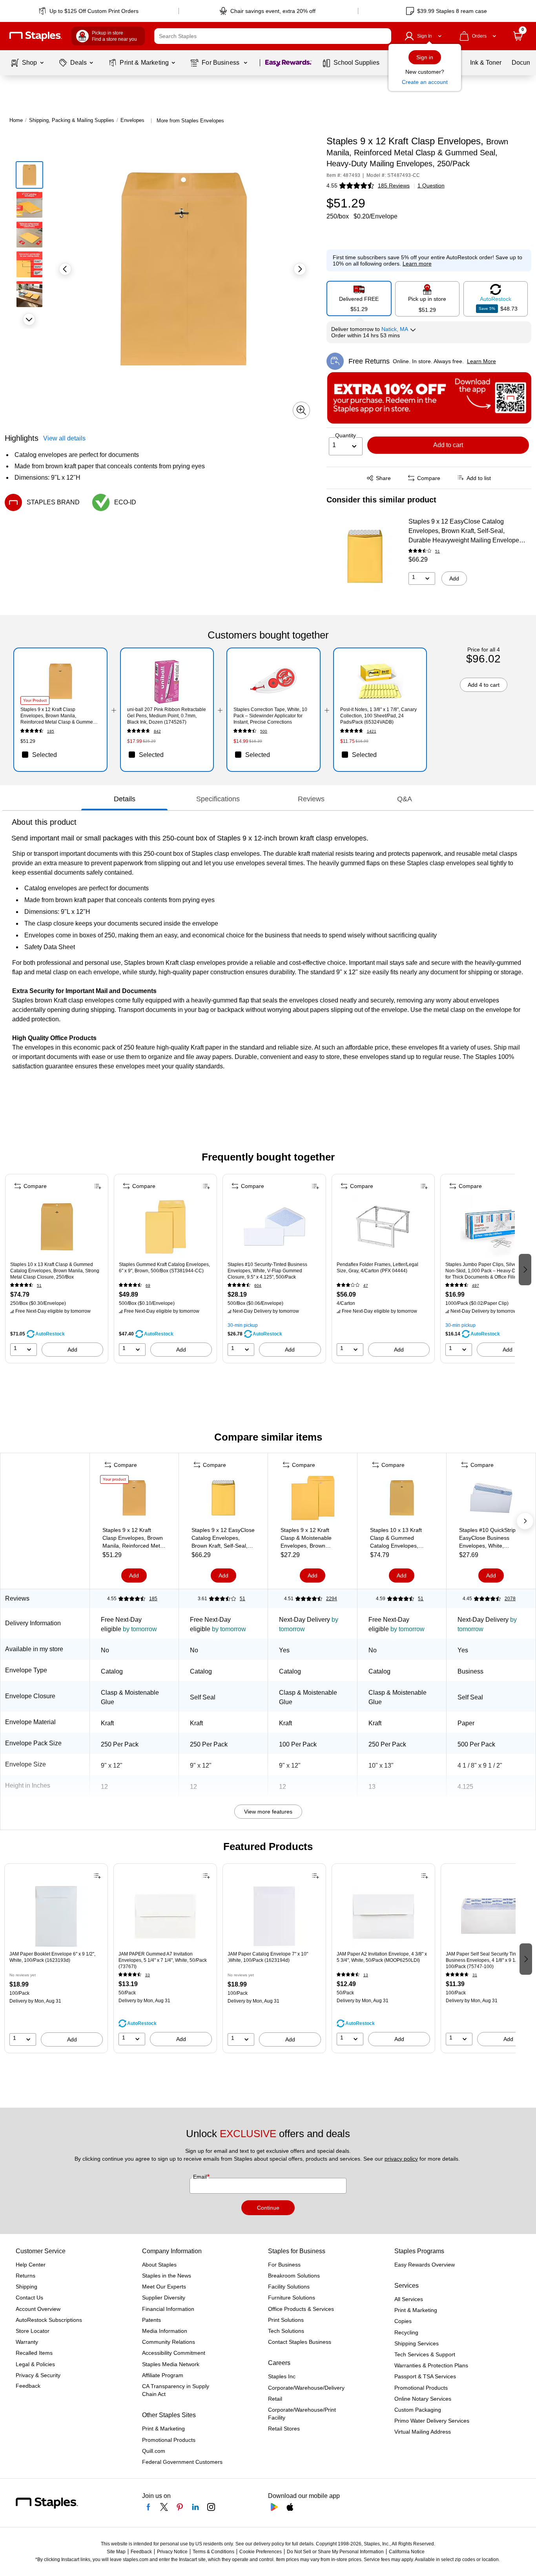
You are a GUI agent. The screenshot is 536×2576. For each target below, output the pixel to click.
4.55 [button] (332, 186)
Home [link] (16, 120)
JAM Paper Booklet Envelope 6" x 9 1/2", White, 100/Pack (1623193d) (52, 1957)
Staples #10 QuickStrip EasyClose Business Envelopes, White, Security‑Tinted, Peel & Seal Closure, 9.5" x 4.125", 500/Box (487, 1538)
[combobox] (273, 36)
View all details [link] (64, 438)
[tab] (124, 799)
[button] (383, 36)
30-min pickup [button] (243, 1325)
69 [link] (148, 1285)
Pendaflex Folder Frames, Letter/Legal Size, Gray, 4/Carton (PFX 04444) (377, 1268)
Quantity (345, 435)
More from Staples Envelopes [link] (190, 121)
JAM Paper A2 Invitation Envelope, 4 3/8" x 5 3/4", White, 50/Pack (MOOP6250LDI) (382, 1957)
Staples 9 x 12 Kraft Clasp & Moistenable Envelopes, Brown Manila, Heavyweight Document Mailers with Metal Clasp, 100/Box (309, 1538)
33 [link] (148, 1975)
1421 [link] (372, 731)
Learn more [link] (417, 264)
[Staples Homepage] (36, 36)
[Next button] (29, 319)
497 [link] (476, 1285)
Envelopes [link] (132, 120)
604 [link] (258, 1285)
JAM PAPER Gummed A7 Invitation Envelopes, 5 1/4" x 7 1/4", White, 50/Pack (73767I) (163, 1960)
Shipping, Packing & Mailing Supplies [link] (72, 120)
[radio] (359, 298)
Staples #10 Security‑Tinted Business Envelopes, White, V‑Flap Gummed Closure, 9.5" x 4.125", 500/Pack (267, 1271)
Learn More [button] (481, 361)
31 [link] (475, 1975)
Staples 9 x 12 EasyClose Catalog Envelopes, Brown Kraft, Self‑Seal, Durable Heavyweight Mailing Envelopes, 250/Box (466, 532)
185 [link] (51, 731)
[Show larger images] (301, 410)
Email (201, 2177)
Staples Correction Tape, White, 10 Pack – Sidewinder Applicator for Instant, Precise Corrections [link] (270, 716)
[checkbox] (60, 755)
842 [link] (157, 731)
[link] (89, 11)
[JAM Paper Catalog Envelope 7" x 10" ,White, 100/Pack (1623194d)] (274, 1916)
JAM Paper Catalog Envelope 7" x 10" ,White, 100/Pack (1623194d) (268, 1957)
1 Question (431, 186)
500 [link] (264, 731)
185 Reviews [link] (394, 186)
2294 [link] (332, 1599)
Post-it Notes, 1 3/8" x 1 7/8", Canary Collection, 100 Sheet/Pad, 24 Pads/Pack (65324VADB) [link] (378, 716)
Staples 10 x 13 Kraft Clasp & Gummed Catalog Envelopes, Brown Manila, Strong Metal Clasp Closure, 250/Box (55, 1271)
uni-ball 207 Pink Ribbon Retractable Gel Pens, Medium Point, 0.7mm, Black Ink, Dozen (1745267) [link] (167, 716)
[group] (57, 1269)
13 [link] (366, 1975)
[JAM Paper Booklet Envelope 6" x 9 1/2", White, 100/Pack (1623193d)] (56, 1916)
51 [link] (438, 551)
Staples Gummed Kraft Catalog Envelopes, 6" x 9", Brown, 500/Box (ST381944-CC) (164, 1268)
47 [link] (366, 1285)
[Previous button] (65, 269)
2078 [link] (510, 1599)
